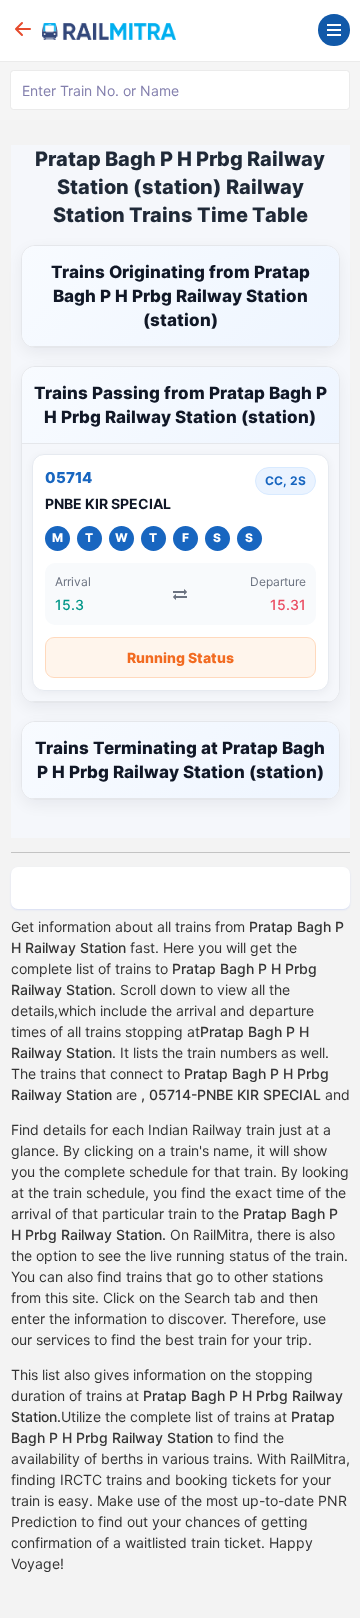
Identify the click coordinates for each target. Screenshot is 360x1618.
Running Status (180, 657)
